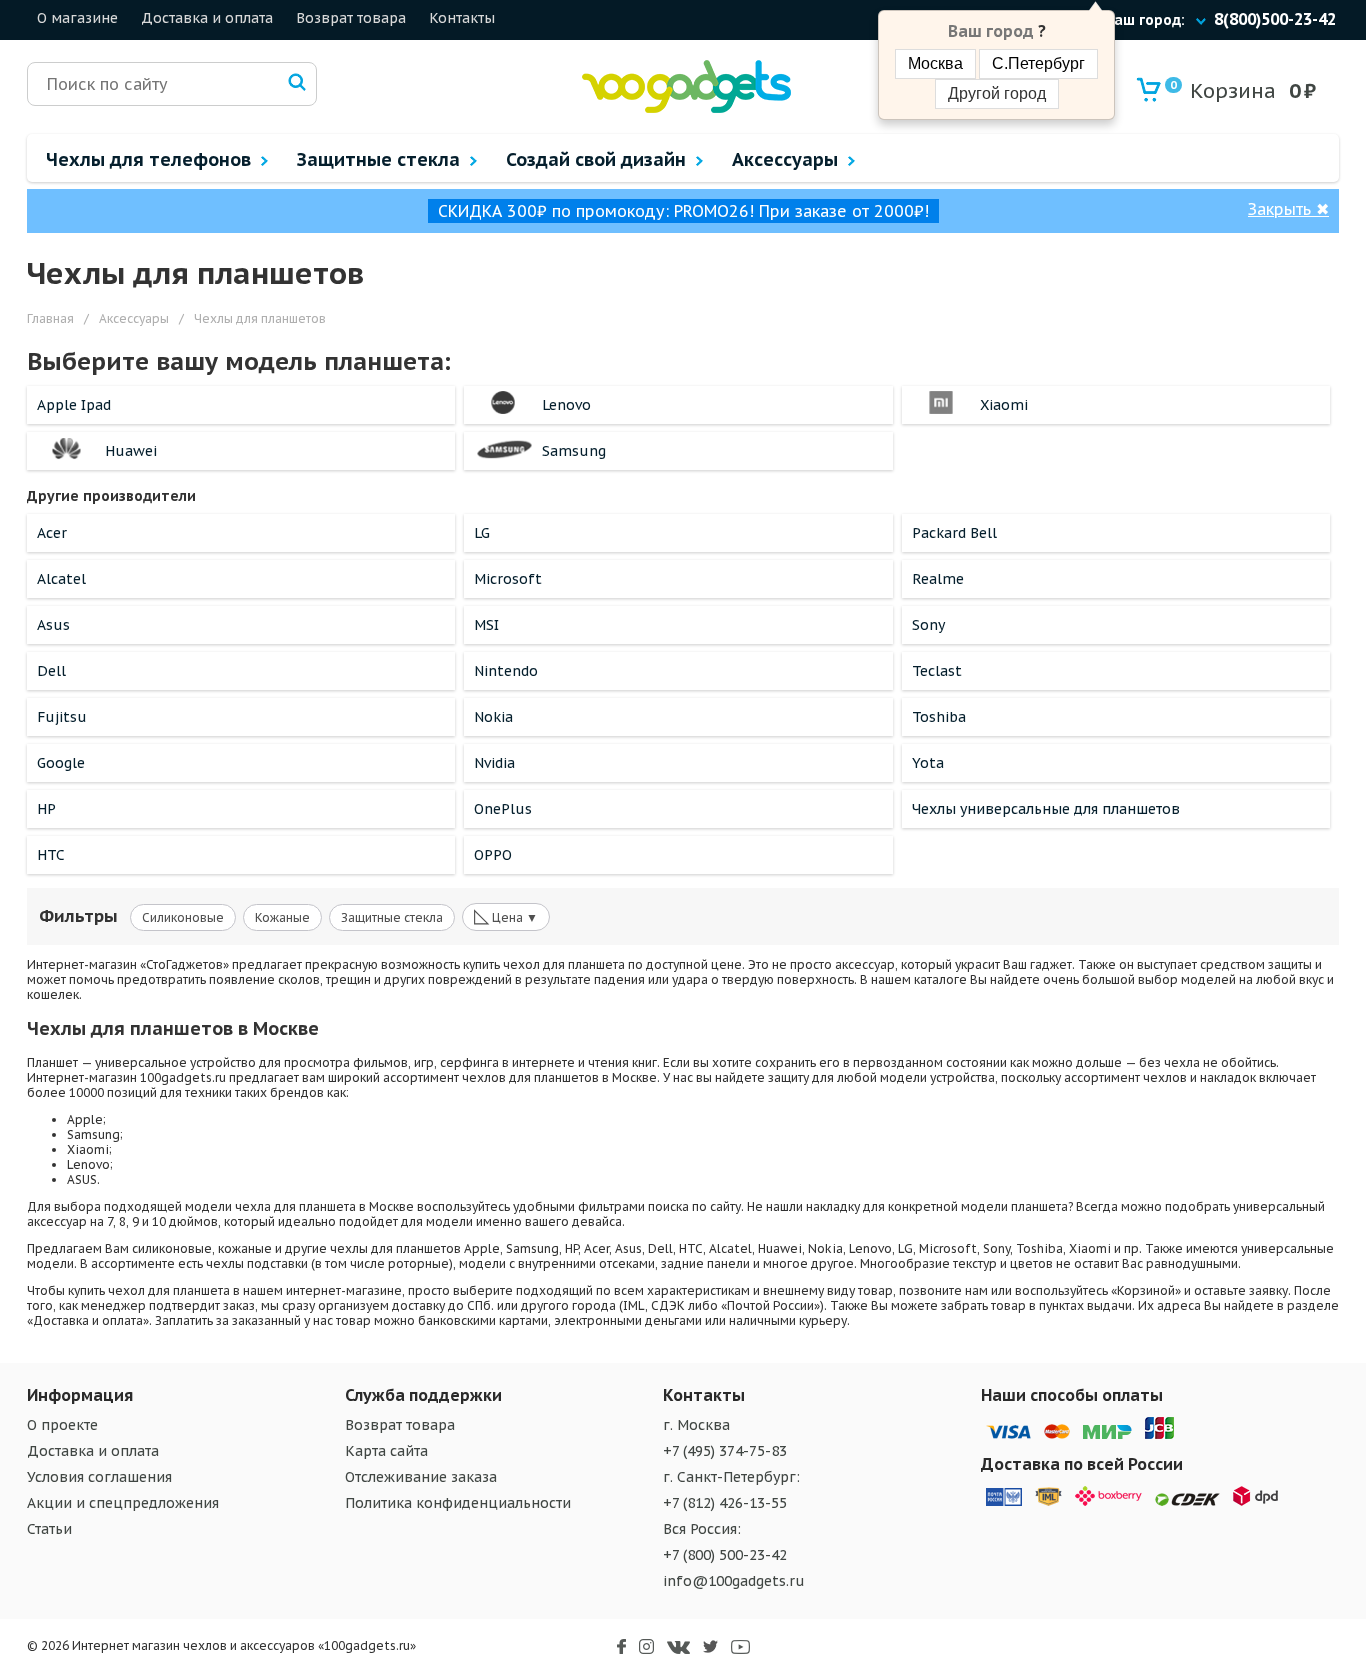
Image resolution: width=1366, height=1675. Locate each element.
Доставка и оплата (207, 18)
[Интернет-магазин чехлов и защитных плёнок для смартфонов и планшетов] (686, 108)
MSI (486, 625)
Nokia (493, 717)
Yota (928, 763)
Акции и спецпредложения (123, 1503)
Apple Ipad (74, 405)
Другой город (997, 93)
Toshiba (939, 717)
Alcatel (61, 579)
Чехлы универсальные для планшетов (1046, 809)
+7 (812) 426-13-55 (725, 1503)
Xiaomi (1004, 405)
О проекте (62, 1425)
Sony (928, 625)
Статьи (49, 1529)
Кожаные (282, 917)
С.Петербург (1038, 63)
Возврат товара (351, 18)
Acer (52, 533)
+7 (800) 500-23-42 (725, 1555)
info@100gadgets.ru (734, 1581)
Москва (935, 63)
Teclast (937, 671)
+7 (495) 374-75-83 (725, 1451)
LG (482, 533)
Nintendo (506, 671)
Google (61, 763)
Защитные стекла (392, 917)
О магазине (77, 18)
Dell (51, 671)
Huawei (131, 451)
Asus (53, 625)
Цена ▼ (506, 916)
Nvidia (494, 763)
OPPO (493, 855)
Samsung (574, 451)
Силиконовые (183, 917)
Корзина (1223, 91)
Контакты (462, 18)
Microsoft (508, 579)
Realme (938, 579)
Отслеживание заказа (421, 1477)
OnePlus (503, 809)
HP (46, 809)
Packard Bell (954, 533)
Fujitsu (62, 717)
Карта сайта (386, 1451)
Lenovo (566, 405)
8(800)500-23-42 (1275, 19)
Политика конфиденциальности (458, 1503)
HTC (51, 855)
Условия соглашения (99, 1477)
